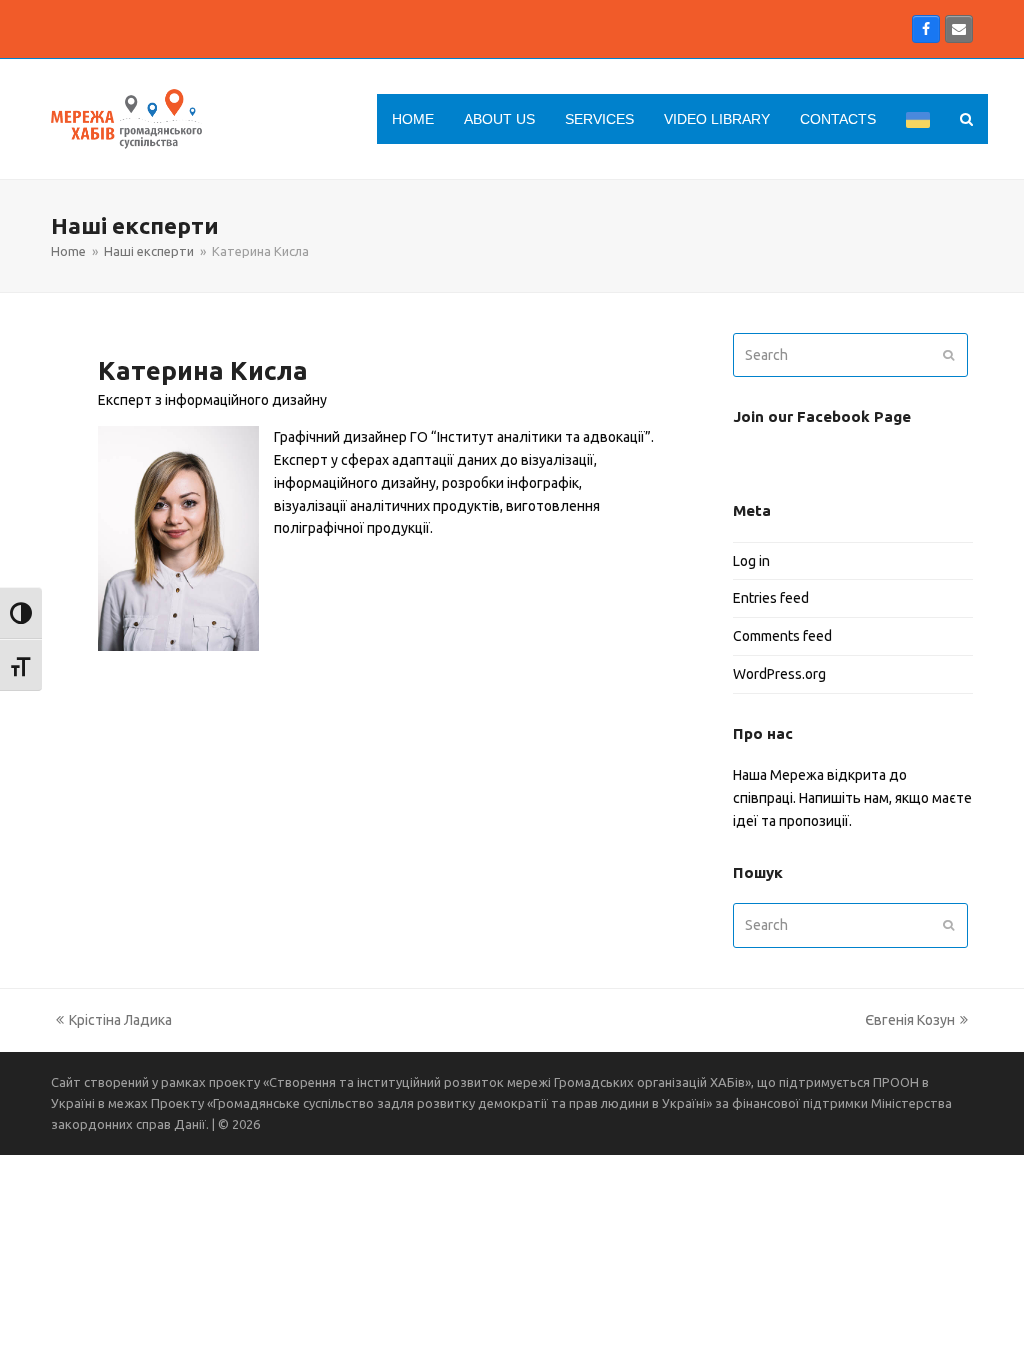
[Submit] (948, 355)
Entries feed (771, 598)
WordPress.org (779, 674)
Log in (751, 561)
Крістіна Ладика (111, 1022)
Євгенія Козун (910, 1022)
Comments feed (782, 636)
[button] (966, 119)
